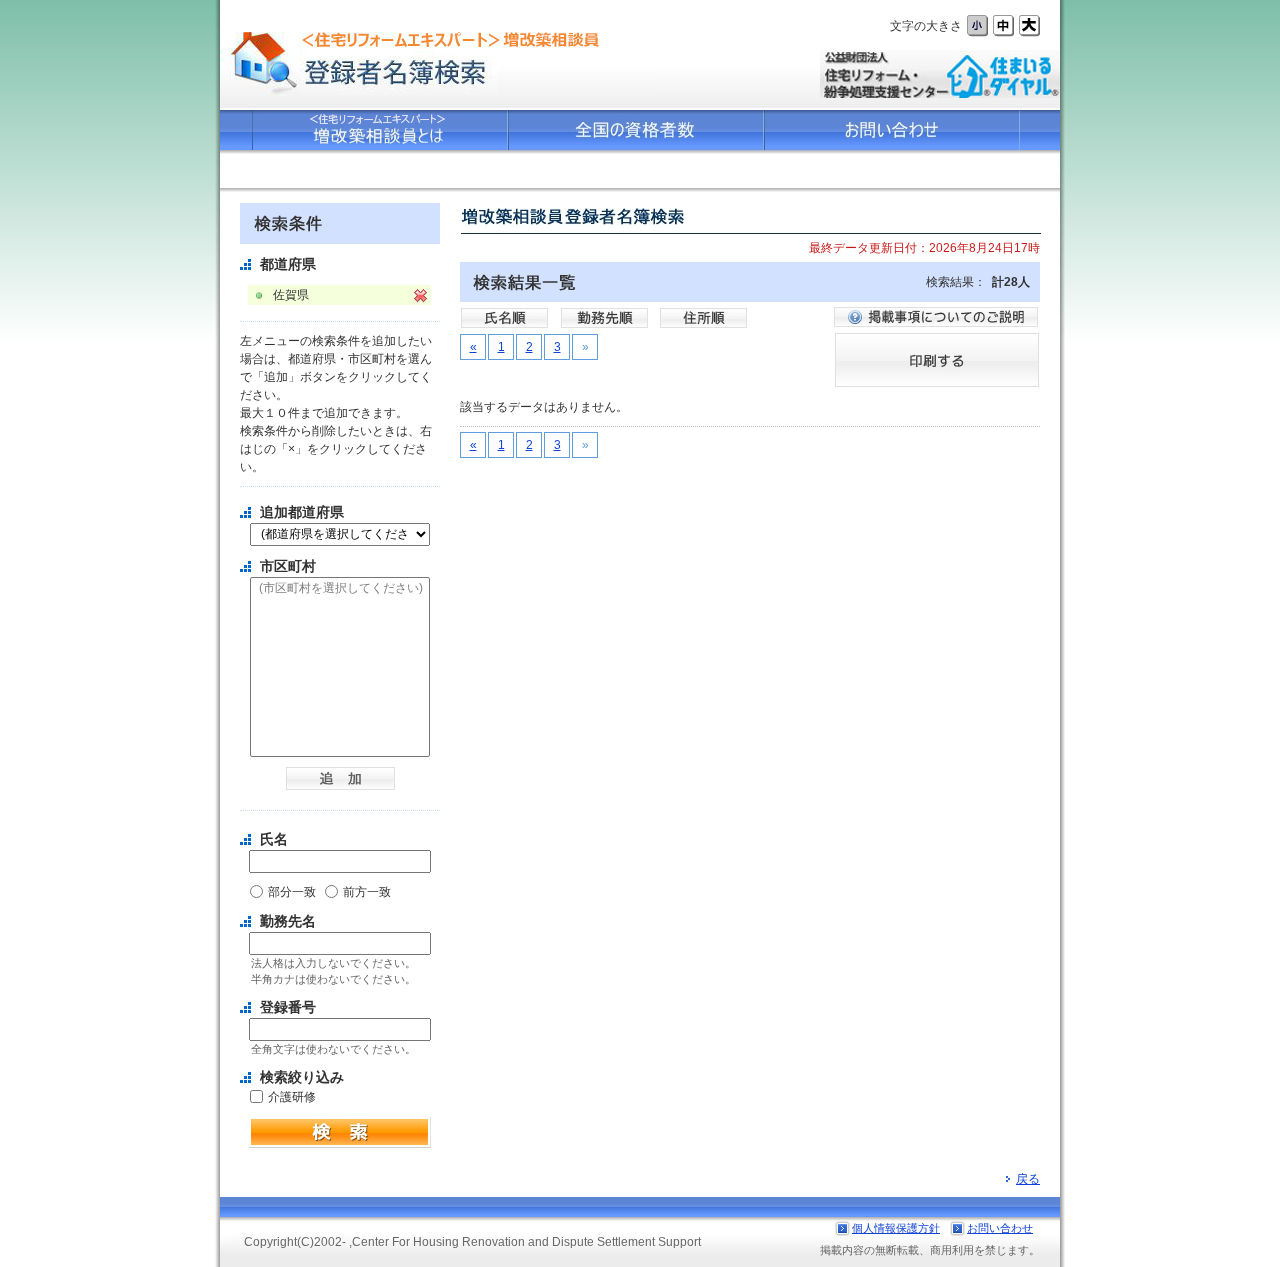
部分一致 (292, 892)
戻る (1028, 1179)
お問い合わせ (1000, 1228)
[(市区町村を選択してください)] (340, 589)
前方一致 (367, 892)
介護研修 (292, 1097)
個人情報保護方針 (896, 1228)
